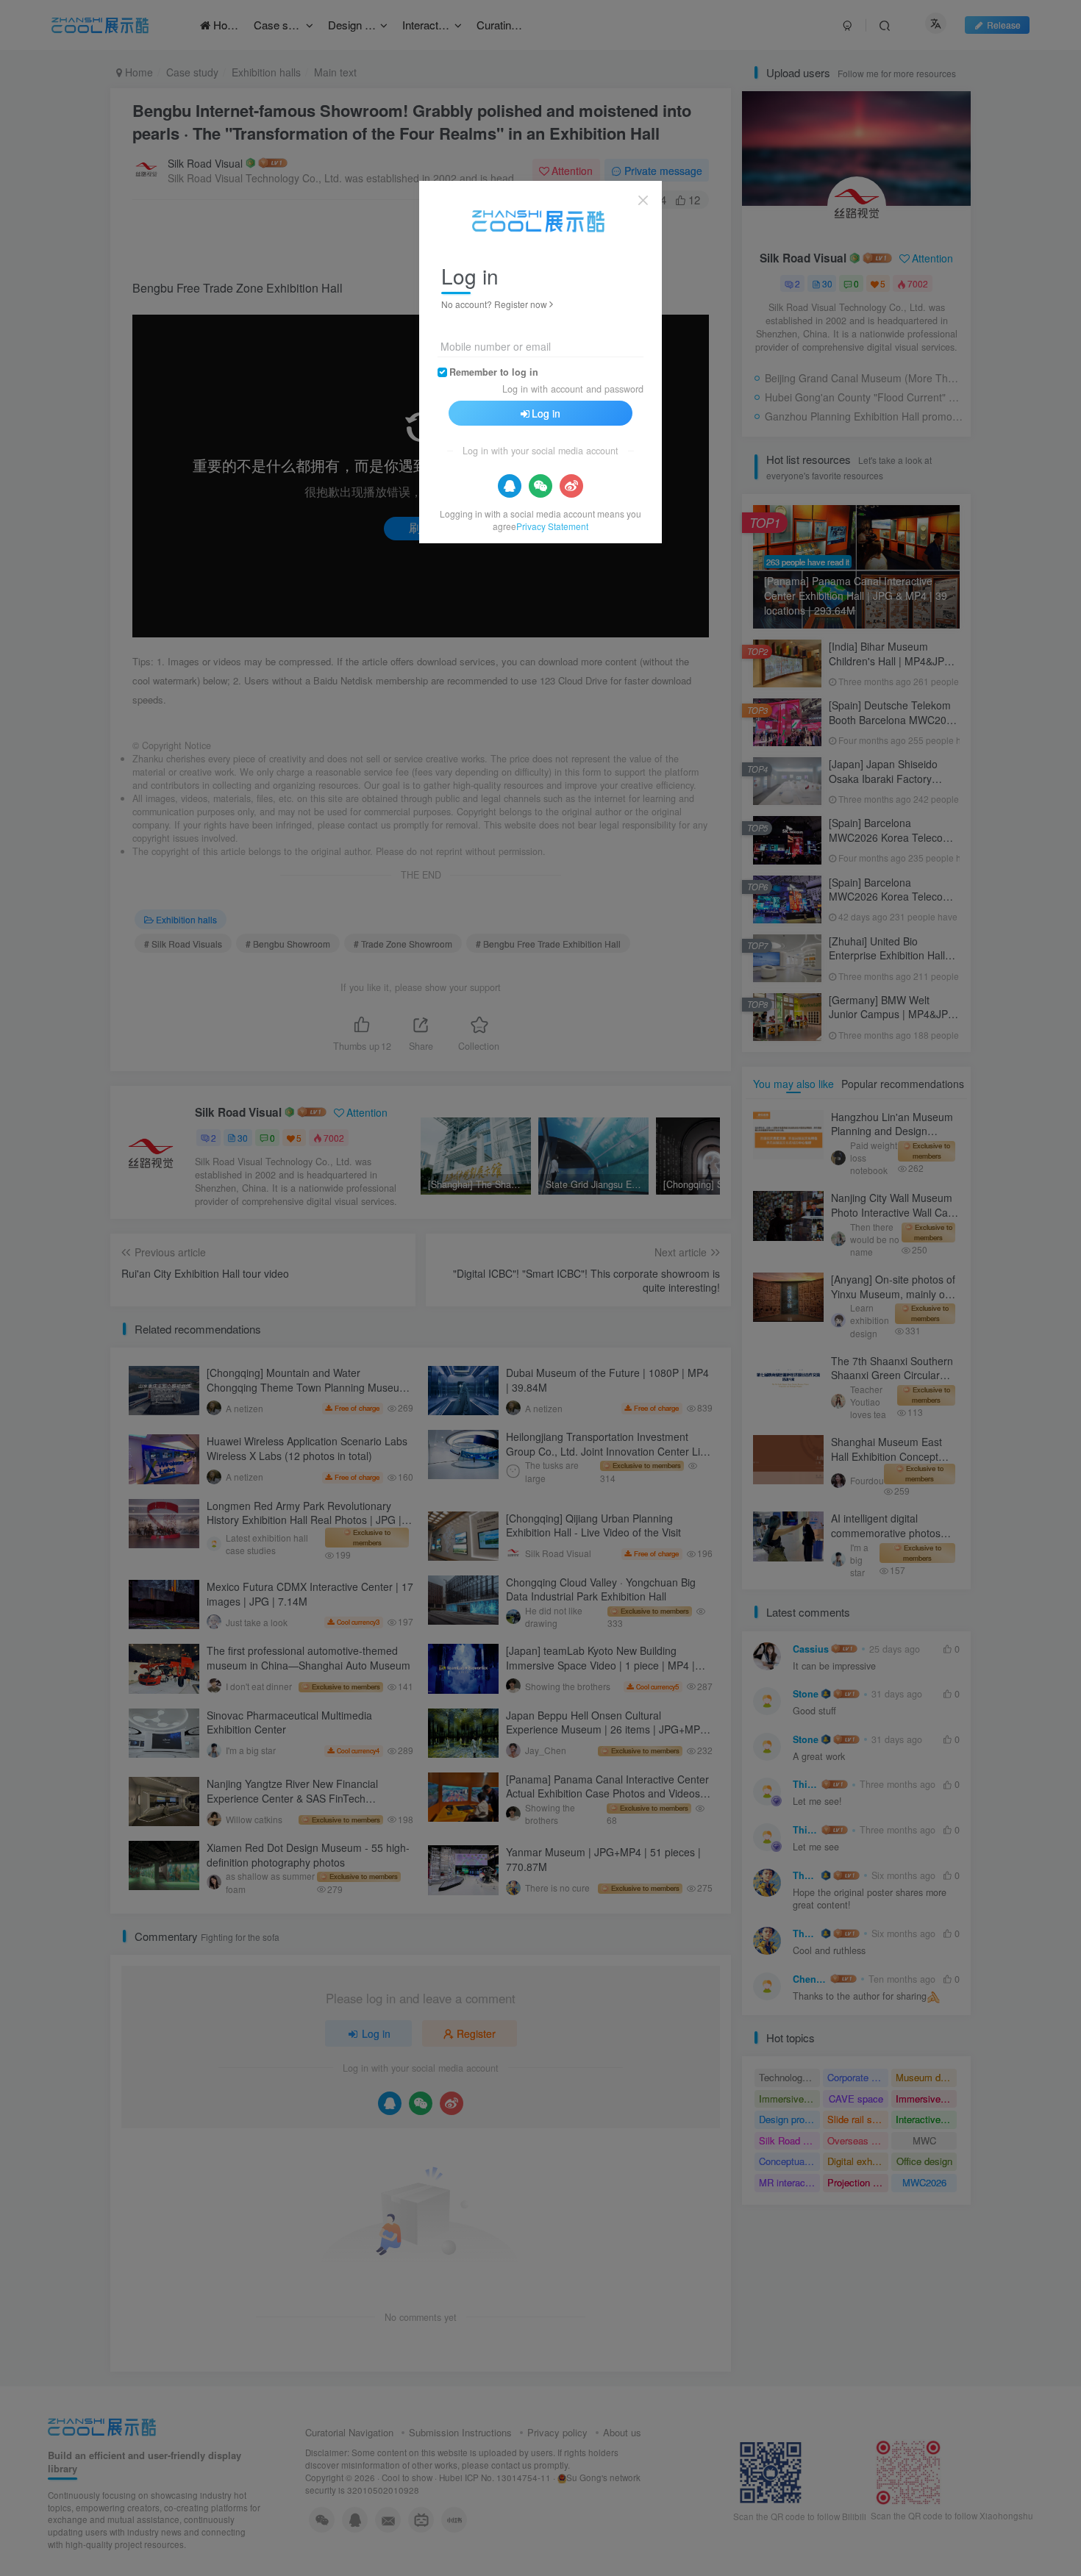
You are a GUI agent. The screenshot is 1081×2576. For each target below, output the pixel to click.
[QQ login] (510, 486)
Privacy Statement (552, 526)
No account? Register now (494, 304)
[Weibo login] (571, 486)
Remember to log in (494, 372)
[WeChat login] (540, 486)
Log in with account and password (573, 389)
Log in (546, 413)
